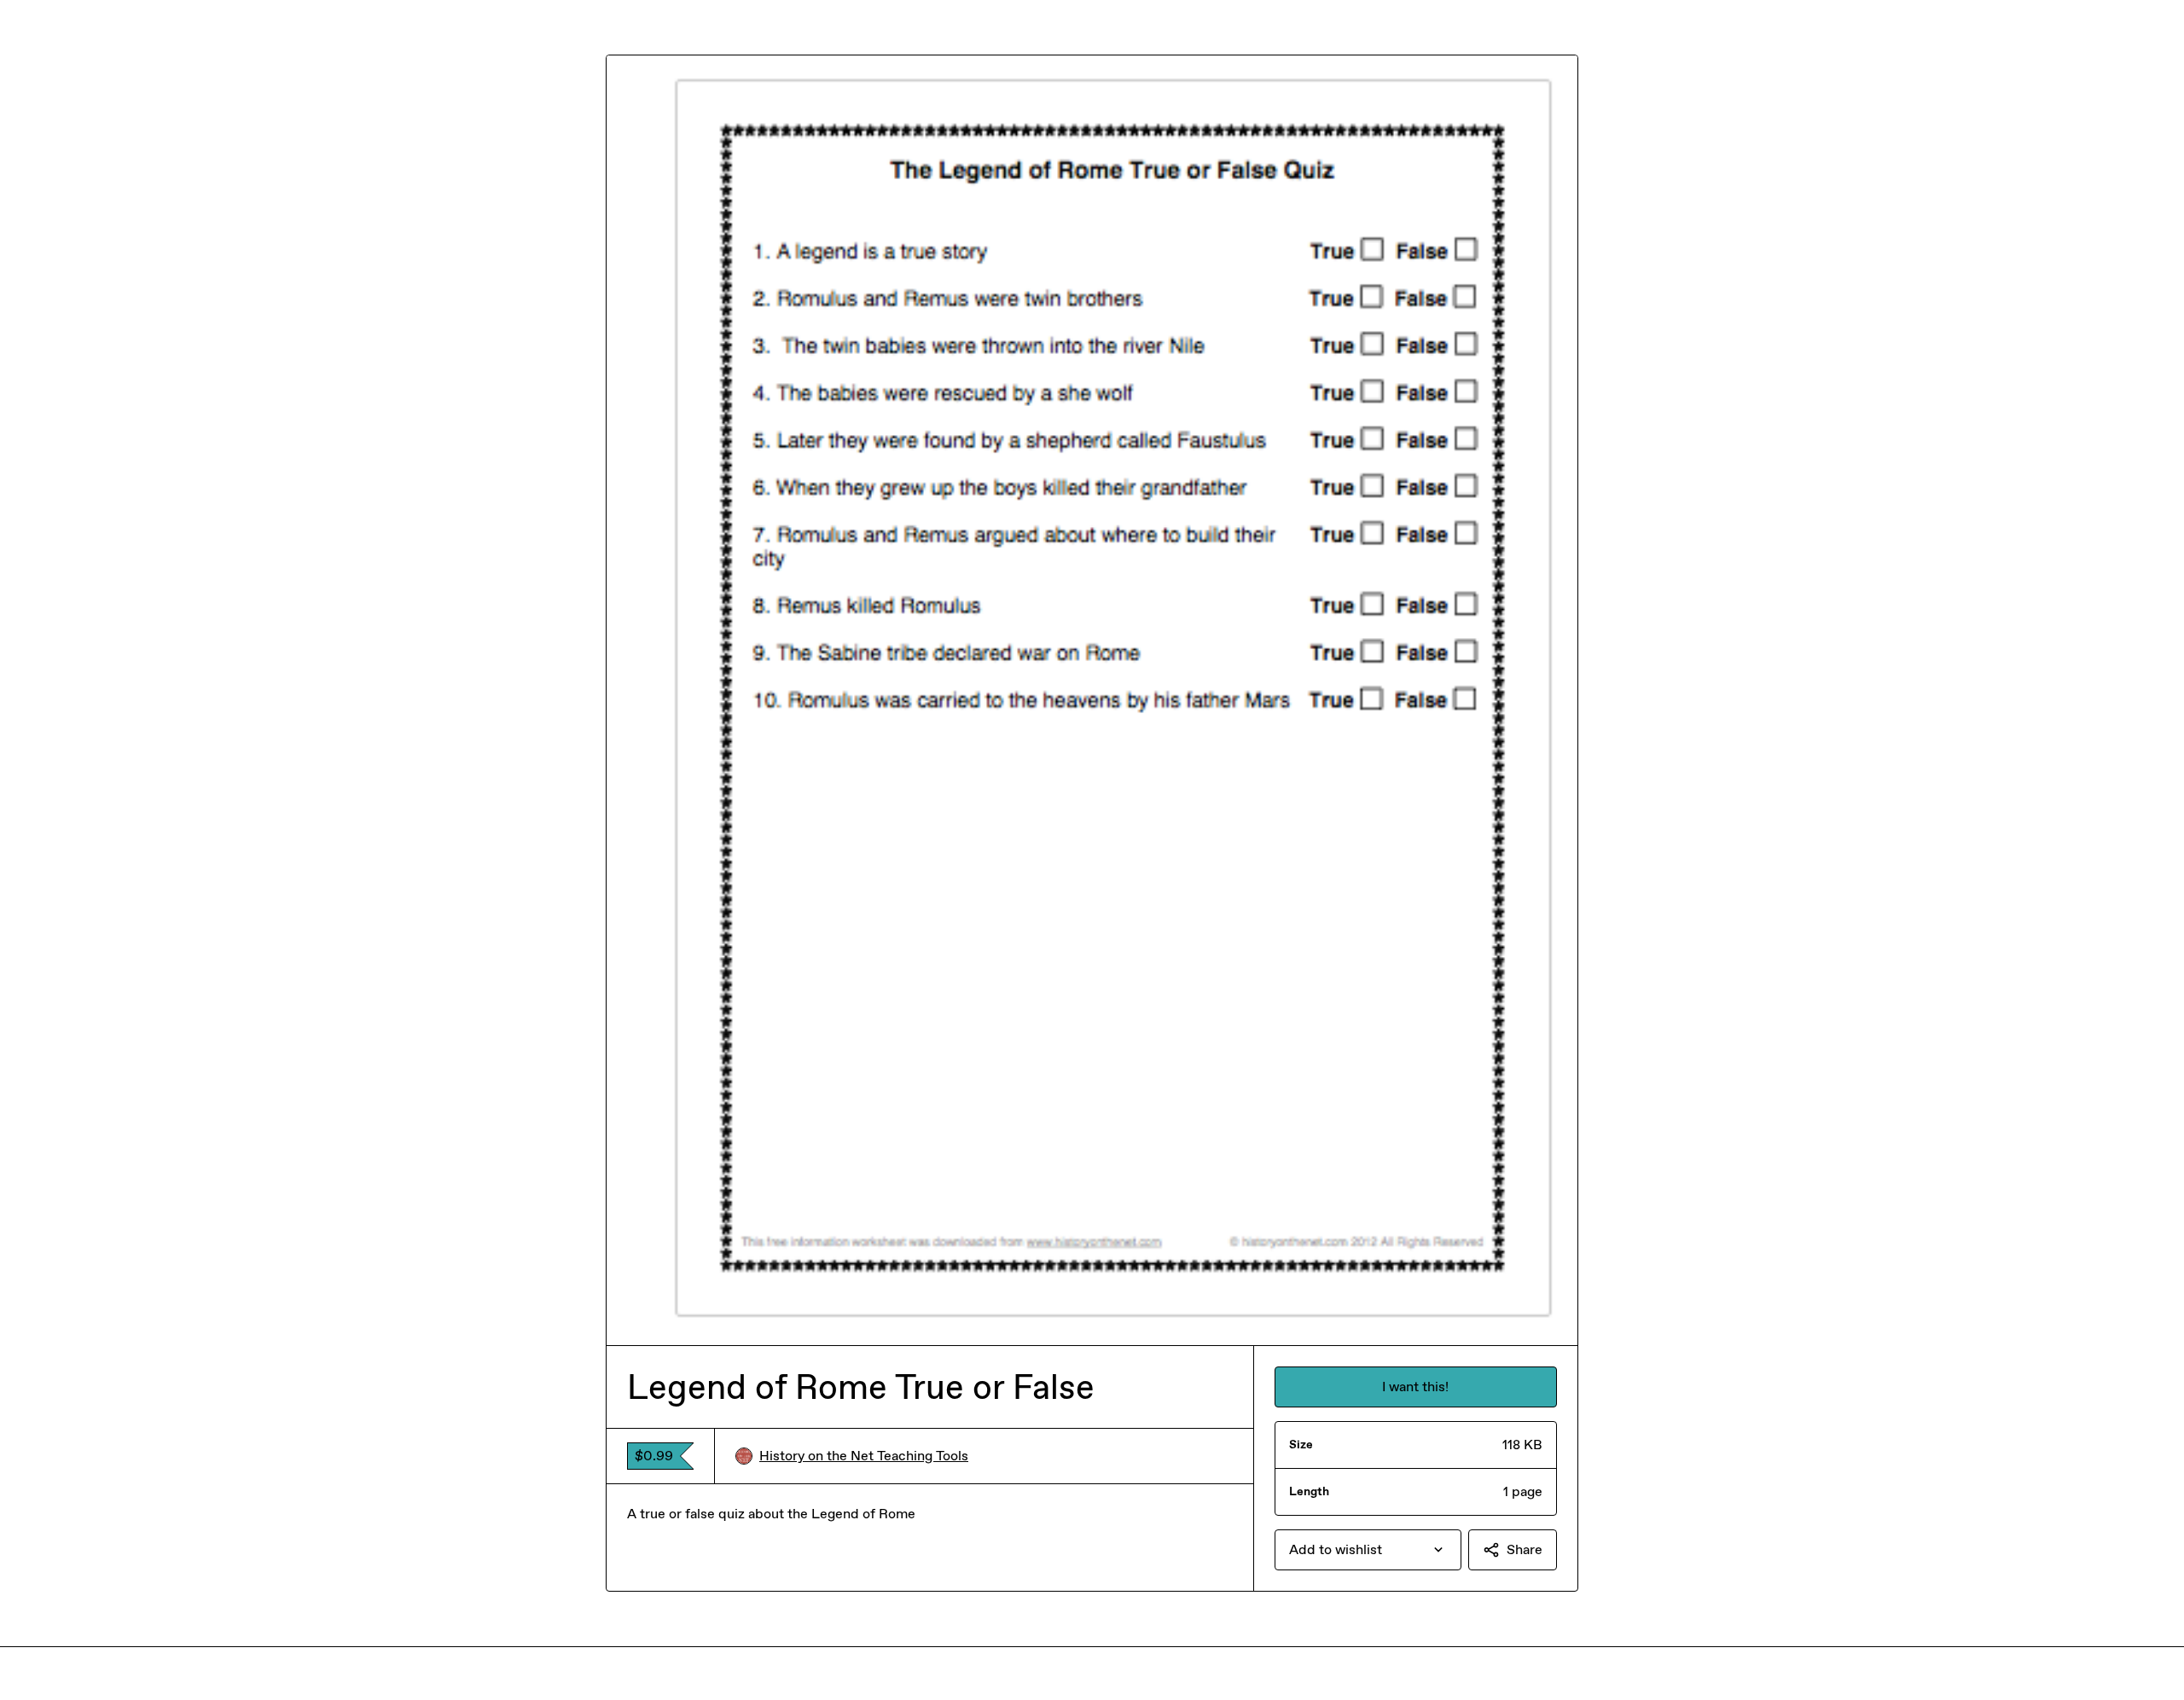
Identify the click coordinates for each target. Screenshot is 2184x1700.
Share (1525, 1549)
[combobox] (1368, 1550)
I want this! (1415, 1387)
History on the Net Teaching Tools (864, 1456)
